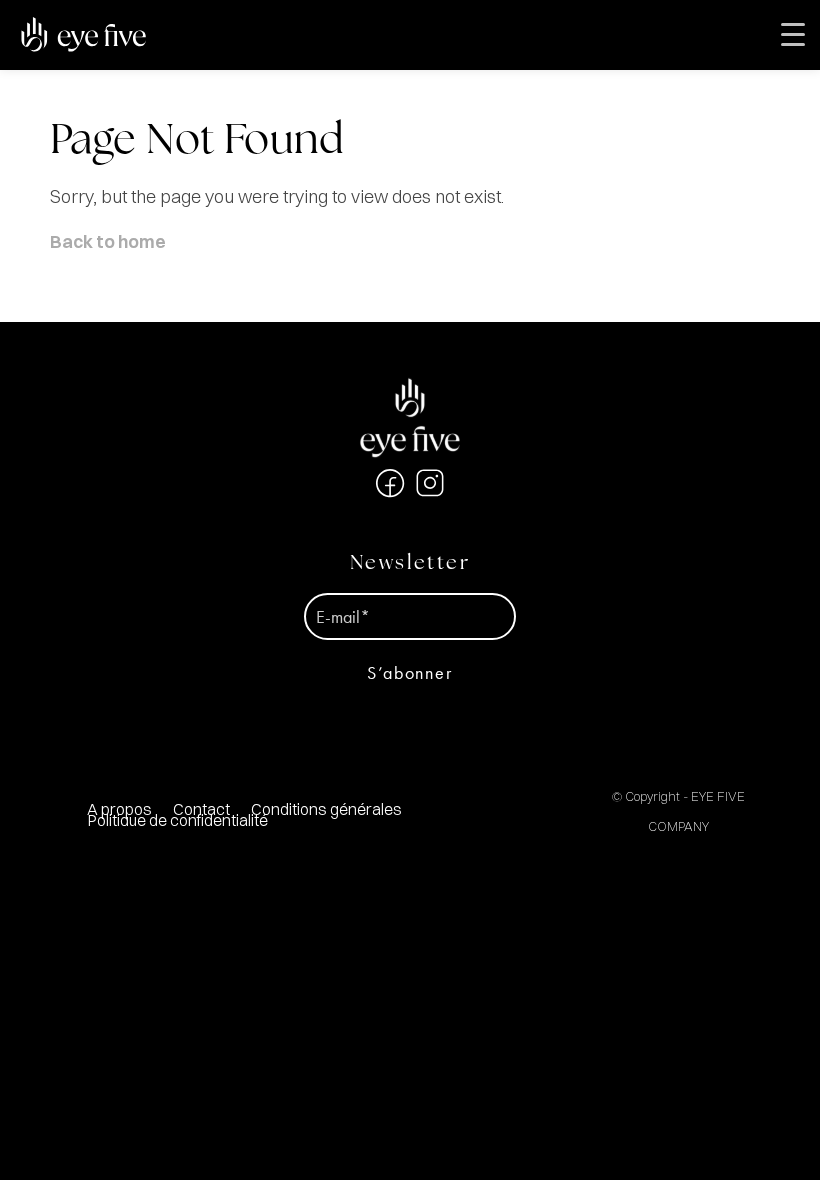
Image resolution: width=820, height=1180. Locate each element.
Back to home (108, 241)
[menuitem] (326, 809)
